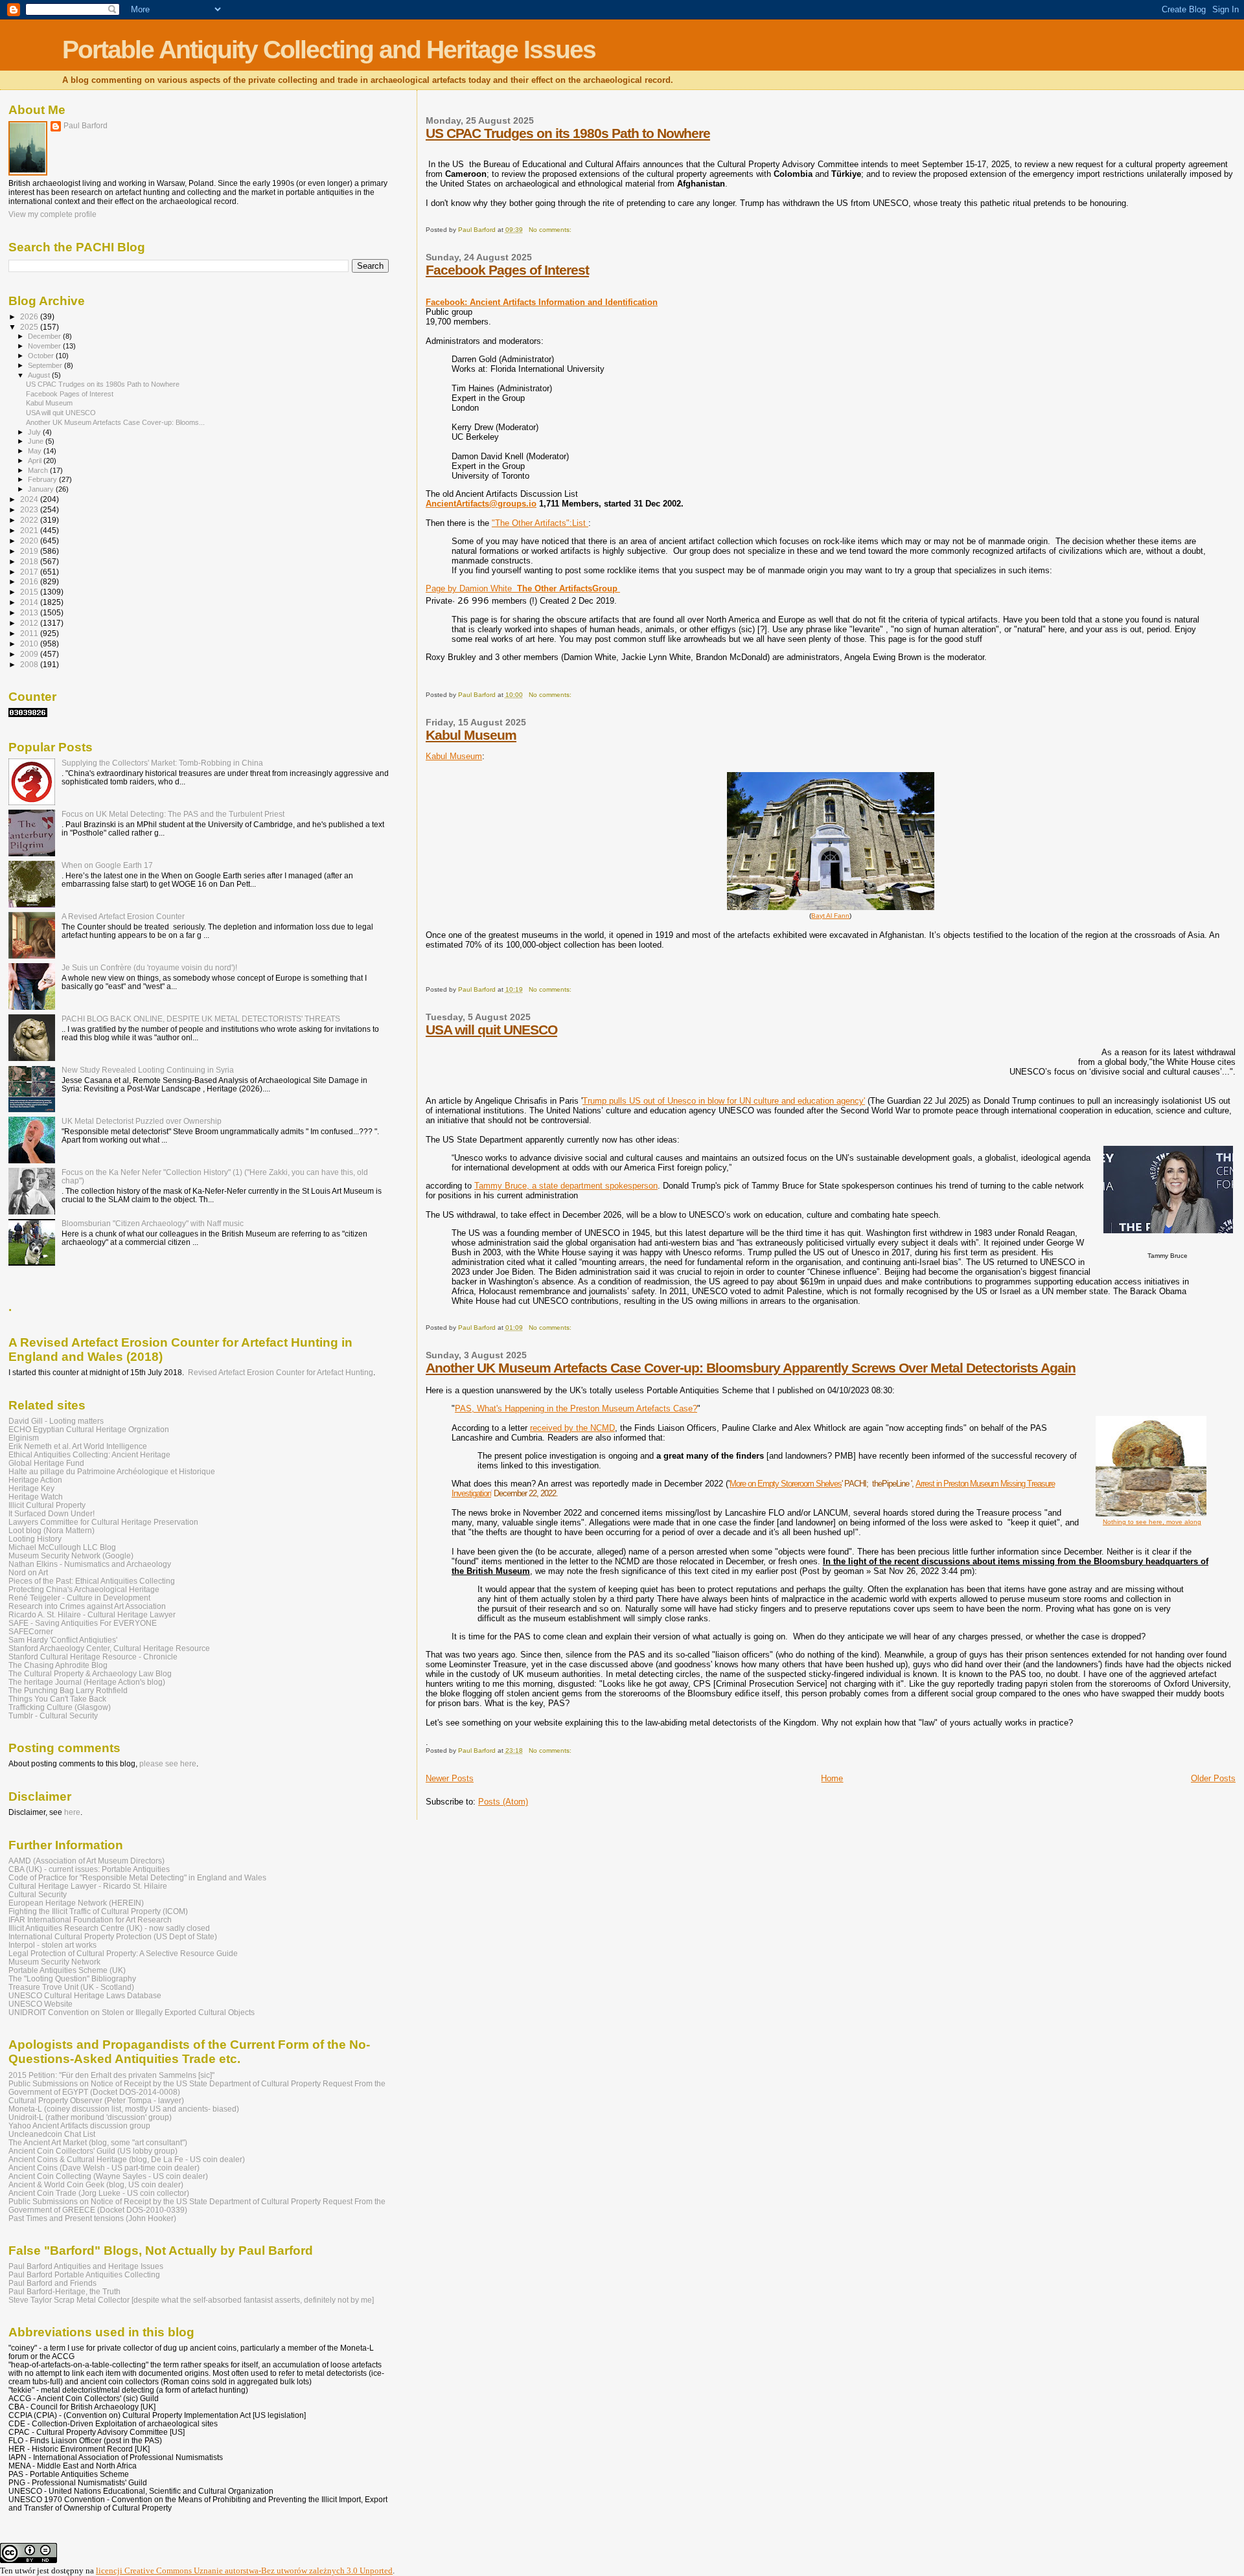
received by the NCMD (572, 1428)
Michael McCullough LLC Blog (62, 1547)
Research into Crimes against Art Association (87, 1606)
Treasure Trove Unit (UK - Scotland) (71, 1987)
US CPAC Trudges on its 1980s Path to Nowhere (568, 133)
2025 (30, 327)
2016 (30, 581)
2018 (30, 561)
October (42, 356)
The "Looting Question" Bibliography (72, 1978)
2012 (30, 623)
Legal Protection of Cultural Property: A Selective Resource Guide (123, 1953)
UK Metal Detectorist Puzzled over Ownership (142, 1121)
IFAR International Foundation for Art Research (90, 1920)
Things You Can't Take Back (57, 1699)
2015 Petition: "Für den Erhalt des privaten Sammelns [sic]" (111, 2075)
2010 (30, 644)
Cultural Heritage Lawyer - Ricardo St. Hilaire (88, 1886)
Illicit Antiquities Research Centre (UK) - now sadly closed (109, 1928)
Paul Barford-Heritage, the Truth (64, 2291)
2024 (30, 499)
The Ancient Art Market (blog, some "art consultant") (98, 2142)
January (42, 489)
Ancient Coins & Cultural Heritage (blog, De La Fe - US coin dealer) (127, 2159)
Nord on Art (28, 1572)
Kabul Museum (471, 735)
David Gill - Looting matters (56, 1421)
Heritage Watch (36, 1497)
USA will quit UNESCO (491, 1030)
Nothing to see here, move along (1152, 1522)
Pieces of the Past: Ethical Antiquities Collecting (92, 1581)
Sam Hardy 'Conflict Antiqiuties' (63, 1640)
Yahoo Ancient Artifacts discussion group (79, 2126)
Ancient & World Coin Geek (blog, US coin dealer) (96, 2184)
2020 (30, 541)
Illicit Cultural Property (47, 1505)
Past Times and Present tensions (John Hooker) (92, 2218)
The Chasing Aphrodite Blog (58, 1665)
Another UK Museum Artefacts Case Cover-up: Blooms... (115, 422)
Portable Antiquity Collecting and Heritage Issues (329, 50)
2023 (30, 509)
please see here (168, 1764)
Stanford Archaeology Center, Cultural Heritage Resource (109, 1648)
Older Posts (1213, 1778)
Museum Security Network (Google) (71, 1556)
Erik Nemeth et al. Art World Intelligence (78, 1446)
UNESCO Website (40, 2004)
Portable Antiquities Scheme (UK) (67, 1970)
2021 (30, 530)
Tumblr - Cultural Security (53, 1715)
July (35, 432)
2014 (30, 602)
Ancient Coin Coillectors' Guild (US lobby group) (93, 2151)
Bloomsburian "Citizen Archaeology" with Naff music (153, 1223)
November (45, 346)
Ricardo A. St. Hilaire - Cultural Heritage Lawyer (92, 1614)
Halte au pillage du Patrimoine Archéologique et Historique (112, 1471)
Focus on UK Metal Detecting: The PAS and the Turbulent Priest (173, 814)
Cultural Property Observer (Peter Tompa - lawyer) (96, 2100)
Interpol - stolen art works (52, 1945)
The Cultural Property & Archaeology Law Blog (90, 1673)
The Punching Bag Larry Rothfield (68, 1690)
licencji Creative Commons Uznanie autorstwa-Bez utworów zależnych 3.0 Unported (244, 2570)
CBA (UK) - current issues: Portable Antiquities (89, 1869)
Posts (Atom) (503, 1802)
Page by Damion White (523, 588)
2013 (30, 612)
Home (832, 1778)
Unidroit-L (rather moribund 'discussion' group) (90, 2117)
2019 (30, 551)
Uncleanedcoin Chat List (52, 2134)
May (36, 451)
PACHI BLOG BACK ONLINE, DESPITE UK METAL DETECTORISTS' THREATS (201, 1019)
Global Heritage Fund (46, 1463)
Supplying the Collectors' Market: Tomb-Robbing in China (162, 763)
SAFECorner (31, 1631)
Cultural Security (38, 1894)
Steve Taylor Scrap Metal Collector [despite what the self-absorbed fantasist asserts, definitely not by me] (191, 2300)
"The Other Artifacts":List (540, 523)
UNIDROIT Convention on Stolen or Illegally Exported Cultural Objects (132, 2012)
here (72, 1812)
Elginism (24, 1438)
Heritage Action (35, 1480)
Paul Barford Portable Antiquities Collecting (84, 2274)
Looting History (35, 1539)
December (45, 336)
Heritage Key (31, 1488)
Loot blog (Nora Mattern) (52, 1530)
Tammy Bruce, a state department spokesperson (566, 1186)
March (39, 470)
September (46, 365)
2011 (30, 633)
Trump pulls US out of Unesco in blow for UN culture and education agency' (724, 1101)
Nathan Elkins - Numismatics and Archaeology (90, 1564)
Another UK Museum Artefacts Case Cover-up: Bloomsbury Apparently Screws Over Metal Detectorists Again (751, 1368)
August (40, 375)
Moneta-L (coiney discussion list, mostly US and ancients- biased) (124, 2109)
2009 (30, 654)
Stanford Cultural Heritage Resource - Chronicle (93, 1657)
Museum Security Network (54, 1962)
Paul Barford (86, 126)
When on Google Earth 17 (107, 865)
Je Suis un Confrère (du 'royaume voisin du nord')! (149, 967)
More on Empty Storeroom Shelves (786, 1484)
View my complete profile (52, 214)
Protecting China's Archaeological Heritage (84, 1589)
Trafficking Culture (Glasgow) (60, 1707)
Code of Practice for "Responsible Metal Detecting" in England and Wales (137, 1877)
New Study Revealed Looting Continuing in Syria (148, 1070)
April (36, 461)
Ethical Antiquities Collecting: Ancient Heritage (89, 1454)
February (43, 479)
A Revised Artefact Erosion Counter (123, 916)
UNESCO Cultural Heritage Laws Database (85, 1995)
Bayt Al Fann (830, 916)
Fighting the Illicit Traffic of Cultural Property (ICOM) (98, 1911)
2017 (30, 572)
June (37, 441)
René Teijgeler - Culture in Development (79, 1598)
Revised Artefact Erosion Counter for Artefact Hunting (281, 1373)
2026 (30, 316)
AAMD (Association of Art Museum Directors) (86, 1861)
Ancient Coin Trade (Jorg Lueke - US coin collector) (99, 2193)
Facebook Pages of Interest (507, 270)
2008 (30, 664)
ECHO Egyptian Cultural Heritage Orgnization (89, 1429)
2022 (30, 520)
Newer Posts (450, 1778)
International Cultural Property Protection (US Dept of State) (113, 1936)
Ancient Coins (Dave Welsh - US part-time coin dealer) (104, 2168)
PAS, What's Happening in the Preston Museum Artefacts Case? (576, 1408)
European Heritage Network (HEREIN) (76, 1903)
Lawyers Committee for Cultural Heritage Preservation (103, 1522)
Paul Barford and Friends (52, 2283)
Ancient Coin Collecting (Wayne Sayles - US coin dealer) (108, 2176)
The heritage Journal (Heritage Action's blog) (87, 1682)
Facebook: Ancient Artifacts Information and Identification (542, 302)
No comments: (551, 230)
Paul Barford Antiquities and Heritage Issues (86, 2266)
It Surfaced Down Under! (52, 1513)
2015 (30, 592)
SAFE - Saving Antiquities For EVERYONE (83, 1623)
